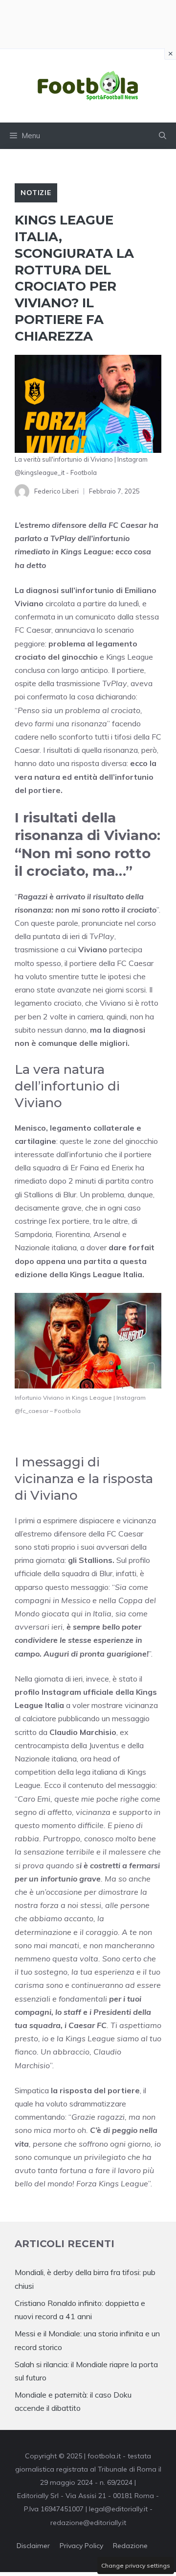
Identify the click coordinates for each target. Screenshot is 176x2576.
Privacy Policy (81, 2546)
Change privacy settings (136, 2565)
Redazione (130, 2546)
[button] (163, 136)
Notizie (36, 193)
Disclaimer (33, 2546)
